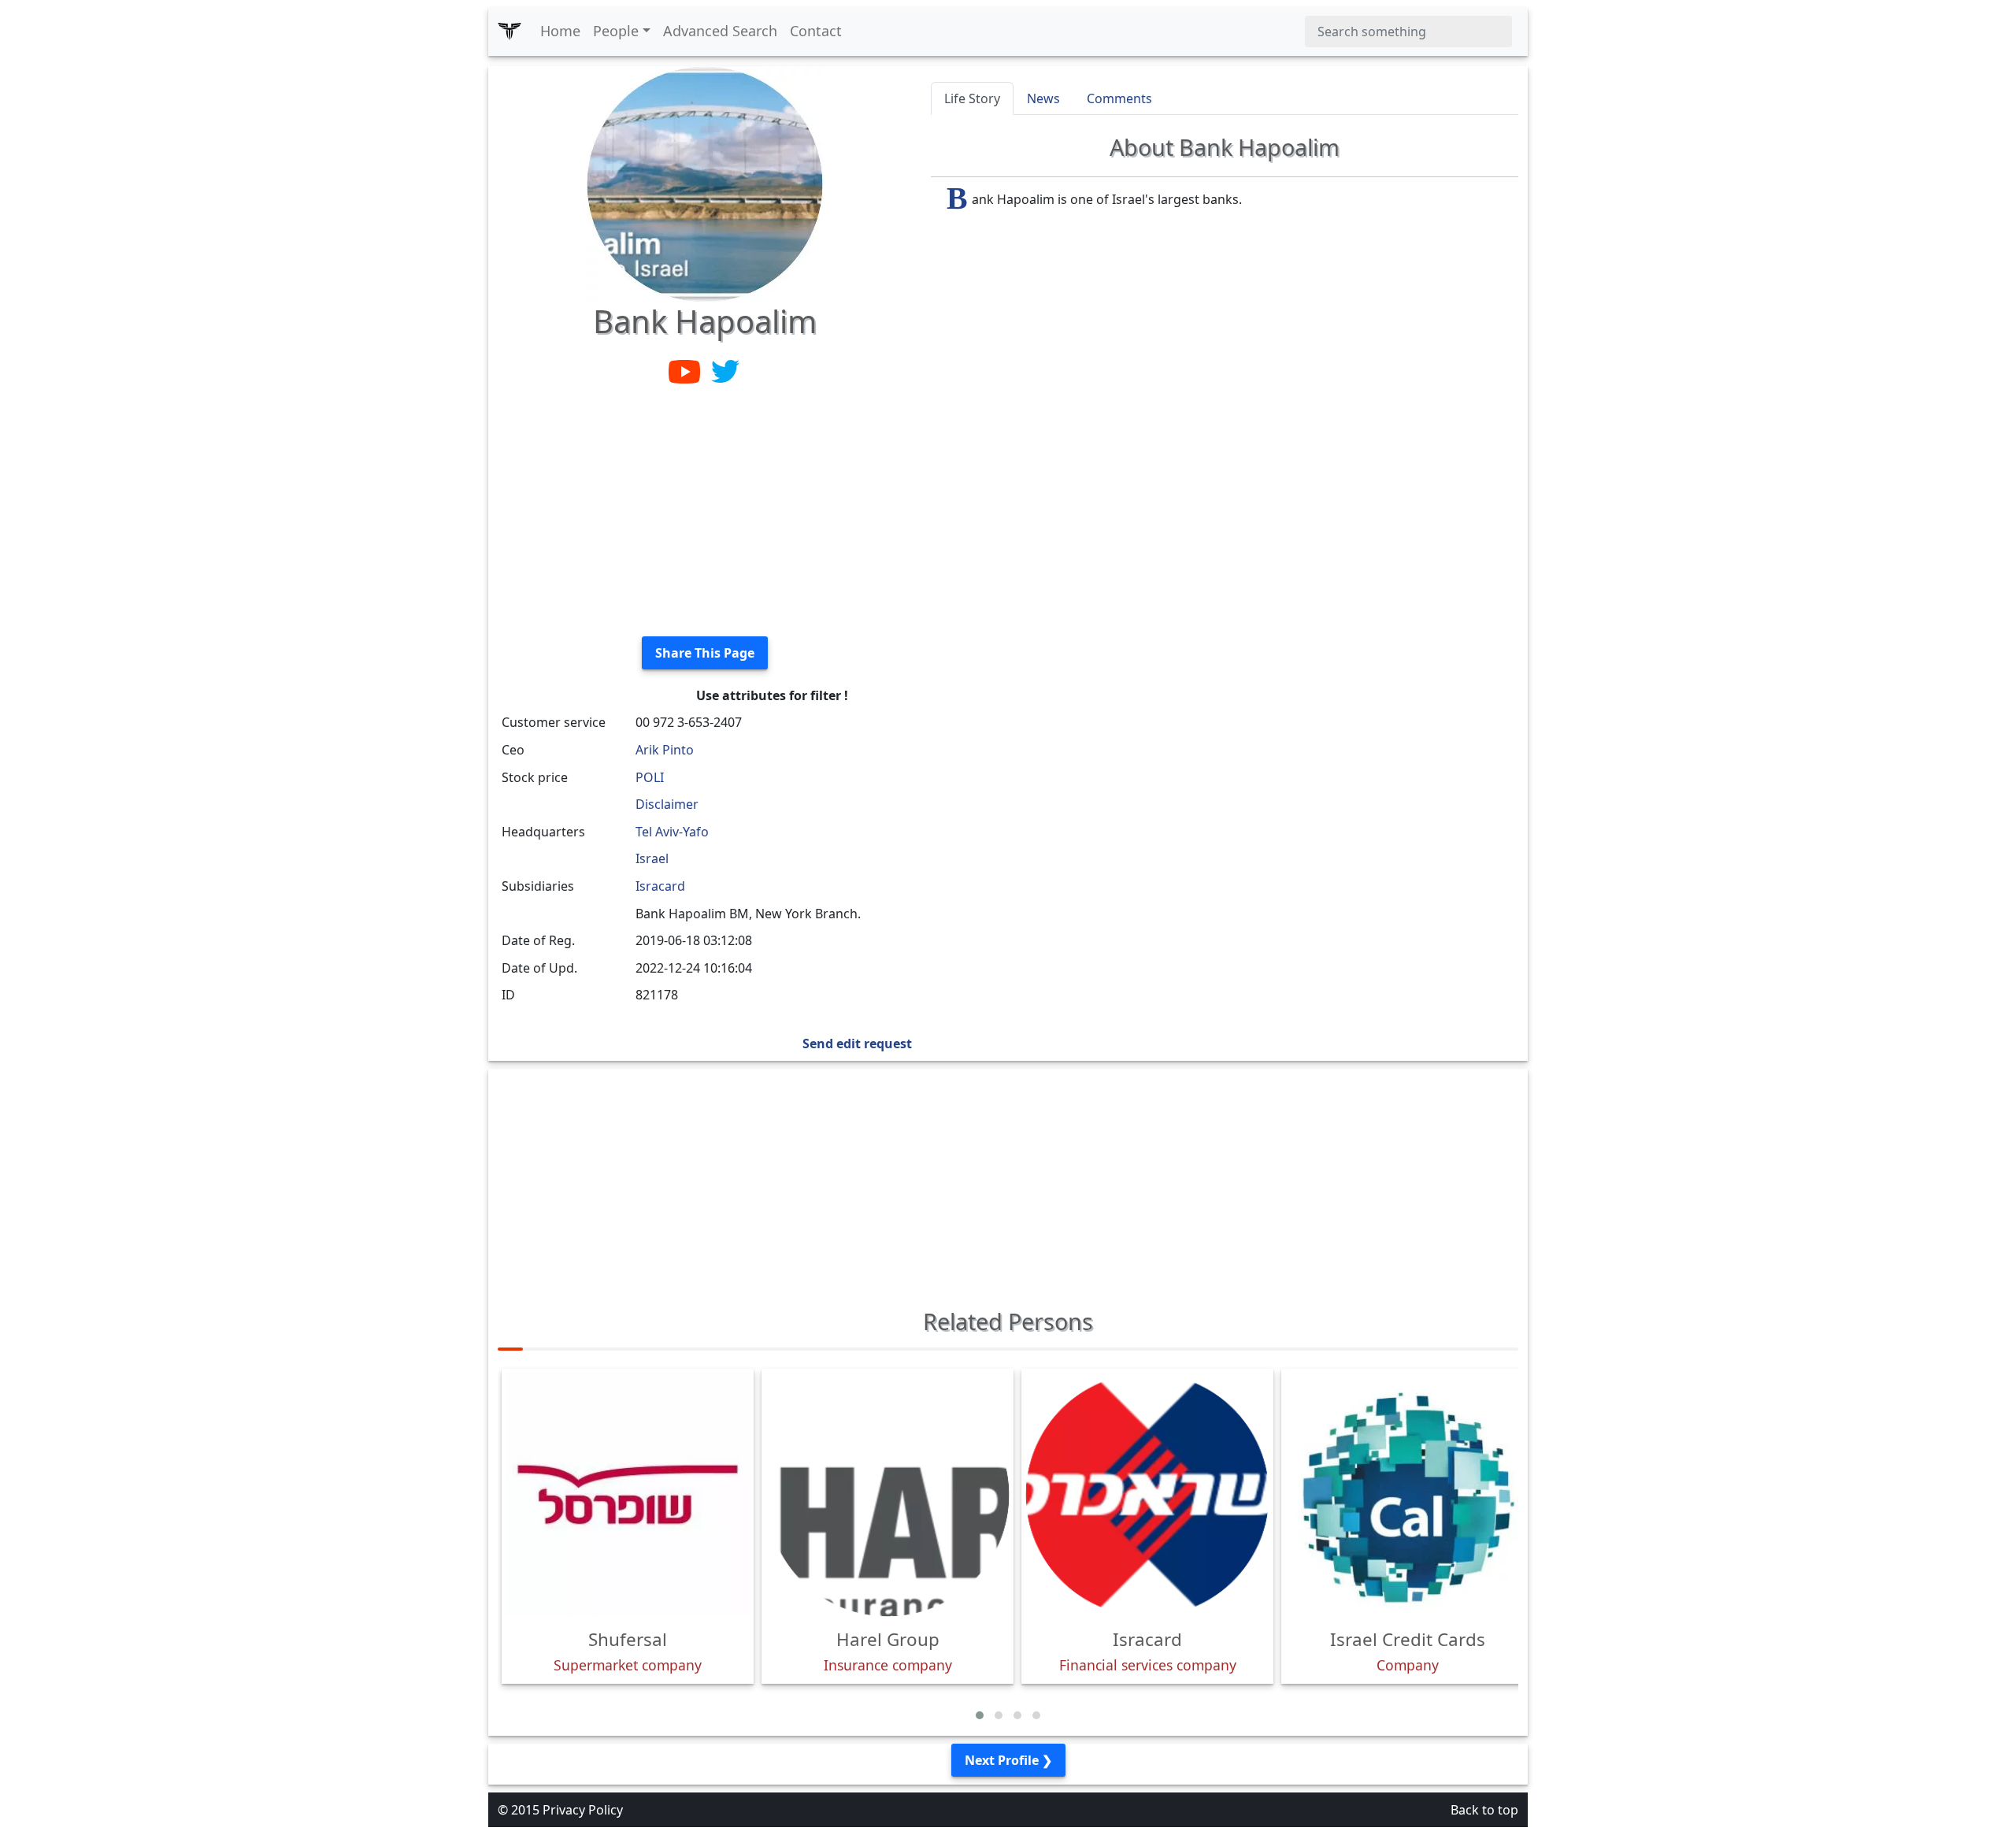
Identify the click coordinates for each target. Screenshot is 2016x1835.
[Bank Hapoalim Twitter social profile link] (725, 370)
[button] (980, 1715)
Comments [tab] (1119, 98)
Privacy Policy (583, 1810)
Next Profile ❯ (1008, 1760)
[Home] (510, 32)
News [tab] (1043, 98)
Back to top (1484, 1810)
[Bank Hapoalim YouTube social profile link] (686, 370)
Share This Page (705, 653)
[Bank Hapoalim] (705, 183)
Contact (816, 31)
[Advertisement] (705, 513)
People (616, 31)
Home (560, 31)
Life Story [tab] (972, 98)
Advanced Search (720, 31)
